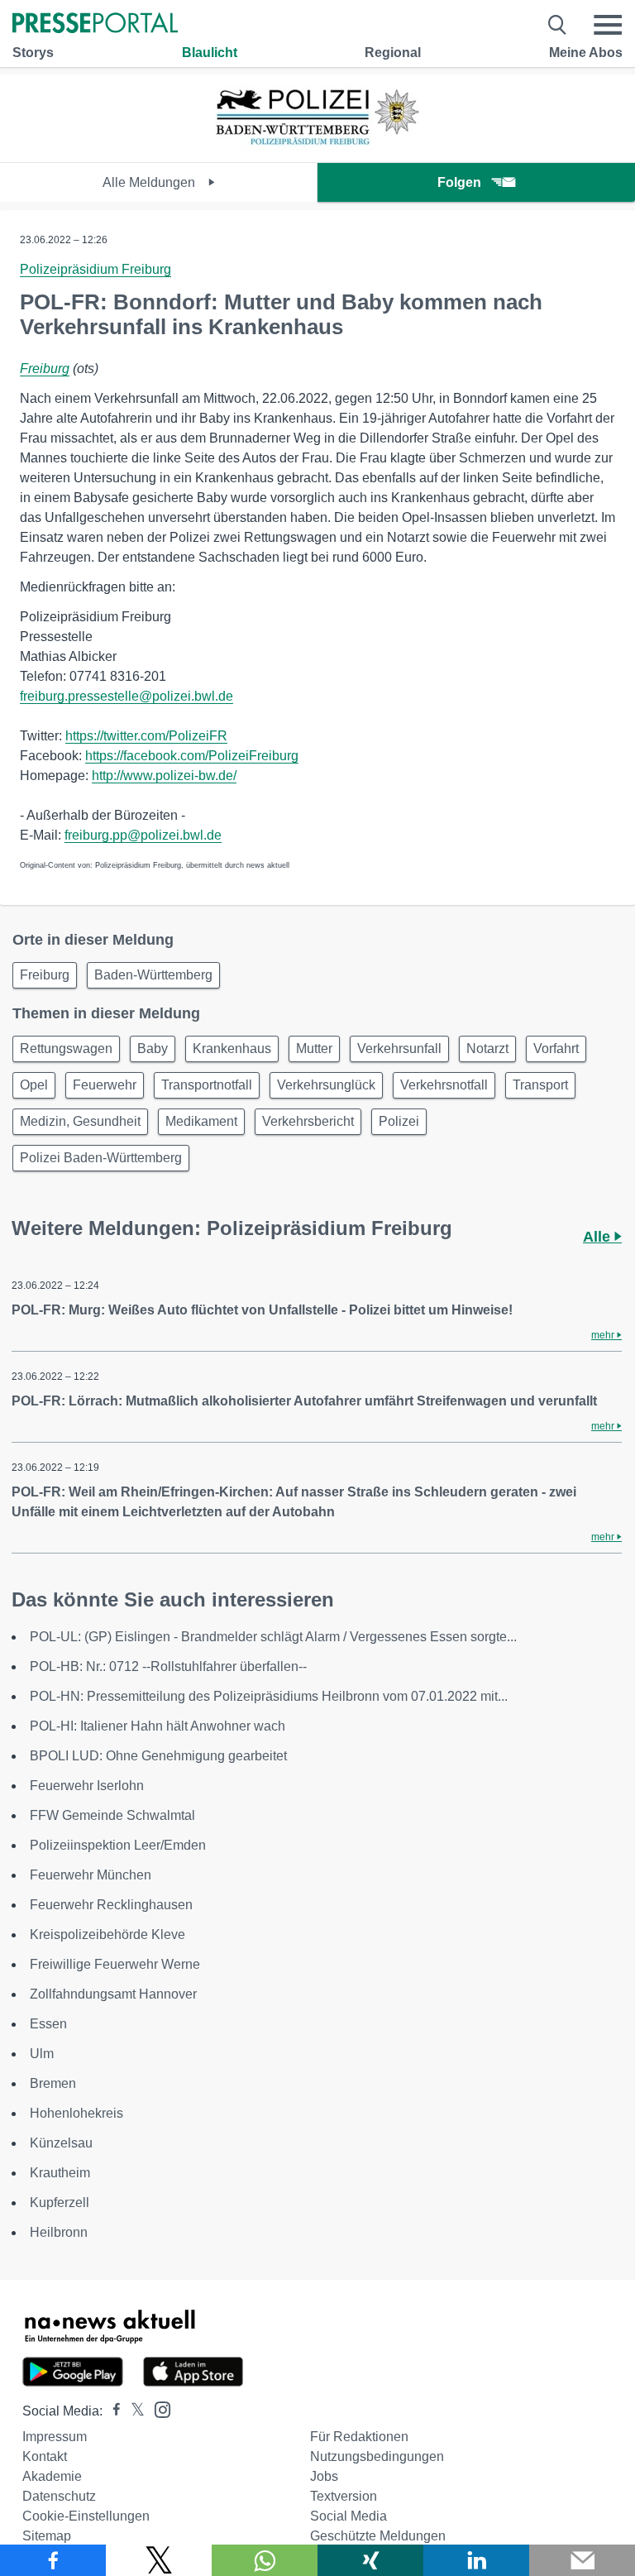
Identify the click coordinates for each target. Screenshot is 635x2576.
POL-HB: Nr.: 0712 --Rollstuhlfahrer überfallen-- (168, 1666)
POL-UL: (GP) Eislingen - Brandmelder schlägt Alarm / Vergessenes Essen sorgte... (273, 1637)
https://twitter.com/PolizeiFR (146, 736)
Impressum (55, 2437)
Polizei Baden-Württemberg (101, 1158)
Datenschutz (59, 2496)
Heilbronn (59, 2232)
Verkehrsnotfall (444, 1085)
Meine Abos (586, 53)
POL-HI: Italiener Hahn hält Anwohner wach (158, 1726)
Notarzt (487, 1049)
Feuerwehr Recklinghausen (111, 1905)
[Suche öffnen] (558, 25)
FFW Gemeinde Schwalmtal (112, 1815)
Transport (540, 1085)
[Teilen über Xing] (370, 2560)
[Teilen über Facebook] (53, 2560)
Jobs (324, 2476)
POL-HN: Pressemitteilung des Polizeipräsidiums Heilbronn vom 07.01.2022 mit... (269, 1696)
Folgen (459, 182)
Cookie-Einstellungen (86, 2516)
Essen (48, 2024)
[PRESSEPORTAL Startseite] (95, 24)
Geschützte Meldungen (378, 2536)
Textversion (344, 2496)
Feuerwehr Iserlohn (87, 1786)
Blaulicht (210, 53)
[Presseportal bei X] (133, 2411)
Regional (393, 53)
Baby (153, 1049)
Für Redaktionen (359, 2437)
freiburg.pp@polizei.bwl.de (143, 835)
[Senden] (582, 2560)
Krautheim (60, 2173)
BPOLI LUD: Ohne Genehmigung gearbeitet (158, 1756)
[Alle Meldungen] (317, 148)
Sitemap (47, 2536)
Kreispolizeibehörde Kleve (107, 1934)
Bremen (53, 2083)
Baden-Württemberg (153, 975)
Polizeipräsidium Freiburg (95, 269)
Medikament (201, 1121)
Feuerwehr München (91, 1875)
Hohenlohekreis (76, 2113)
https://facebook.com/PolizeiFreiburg (192, 756)
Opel (34, 1085)
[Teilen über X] (159, 2560)
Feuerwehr (105, 1085)
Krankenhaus (232, 1049)
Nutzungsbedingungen (377, 2456)
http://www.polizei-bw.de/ (164, 776)
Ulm (42, 2054)
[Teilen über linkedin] (476, 2560)
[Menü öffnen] (608, 25)
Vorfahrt (556, 1049)
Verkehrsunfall (399, 1049)
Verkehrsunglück (326, 1085)
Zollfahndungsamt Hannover (113, 1994)
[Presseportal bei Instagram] (158, 2408)
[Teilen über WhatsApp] (265, 2560)
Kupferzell (60, 2203)
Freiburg (45, 369)
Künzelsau (61, 2143)
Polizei (399, 1121)
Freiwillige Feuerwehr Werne (115, 1964)
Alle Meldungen (150, 182)
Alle (599, 1237)
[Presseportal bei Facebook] (112, 2411)
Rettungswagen (66, 1049)
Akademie (52, 2476)
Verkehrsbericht (308, 1121)
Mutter (314, 1049)
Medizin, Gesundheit (80, 1121)
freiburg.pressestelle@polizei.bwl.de (127, 696)
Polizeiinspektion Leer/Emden (118, 1845)
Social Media (349, 2516)
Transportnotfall (207, 1085)
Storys (33, 53)
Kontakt (45, 2456)
